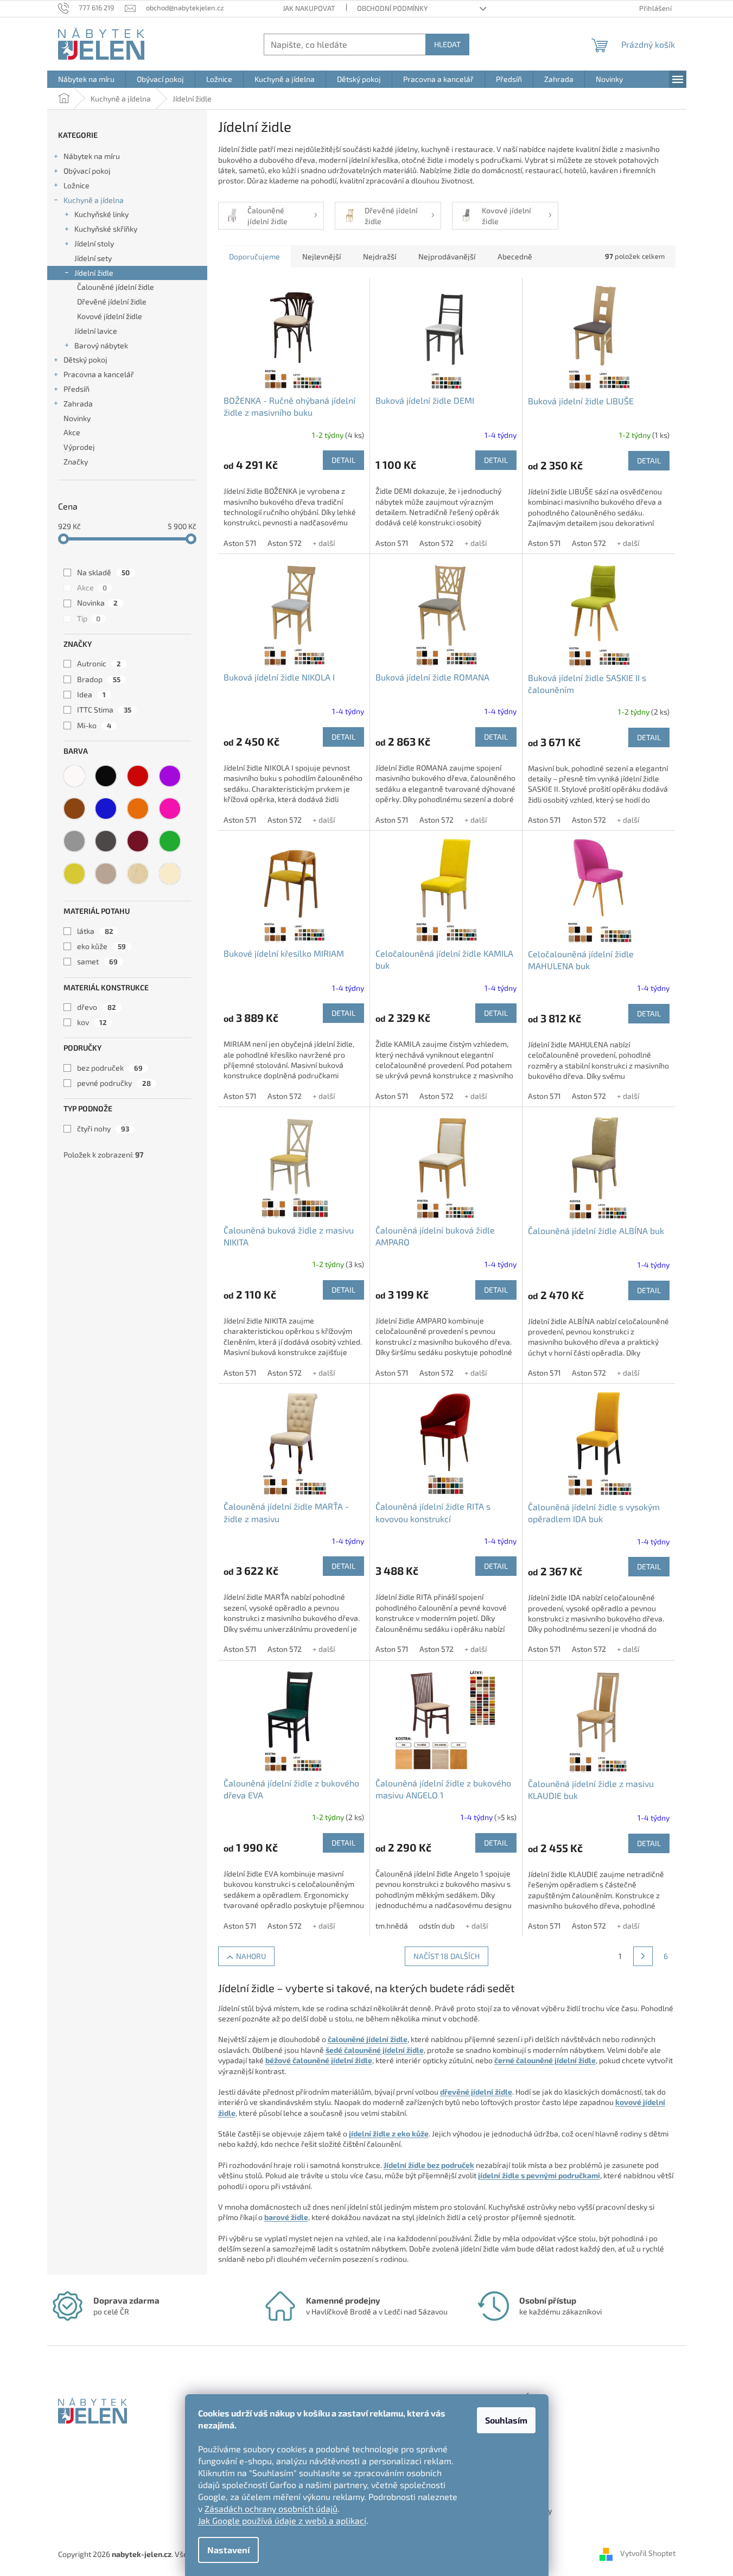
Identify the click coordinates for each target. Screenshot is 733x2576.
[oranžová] (138, 809)
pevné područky (114, 1083)
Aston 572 (285, 543)
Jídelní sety (93, 258)
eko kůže (101, 946)
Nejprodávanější (447, 256)
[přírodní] (138, 874)
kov (92, 1022)
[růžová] (170, 809)
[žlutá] (74, 874)
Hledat (447, 44)
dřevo (97, 1007)
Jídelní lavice (96, 331)
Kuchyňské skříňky (106, 229)
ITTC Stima (104, 710)
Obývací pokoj (87, 171)
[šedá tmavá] (106, 841)
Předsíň (77, 389)
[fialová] (170, 776)
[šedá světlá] (74, 841)
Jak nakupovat (309, 8)
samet (97, 961)
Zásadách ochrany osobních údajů (271, 2508)
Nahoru (251, 1956)
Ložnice (77, 185)
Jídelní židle (94, 273)
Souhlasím (506, 2420)
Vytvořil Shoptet (648, 2553)
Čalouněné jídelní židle (116, 287)
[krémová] (170, 874)
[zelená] (170, 841)
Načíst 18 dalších (447, 1956)
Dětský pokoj (85, 360)
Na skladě (103, 572)
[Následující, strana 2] (643, 1956)
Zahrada (78, 403)
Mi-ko (94, 725)
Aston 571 (240, 543)
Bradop (99, 679)
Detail (343, 460)
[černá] (106, 776)
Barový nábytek (101, 345)
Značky (76, 462)
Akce (72, 432)
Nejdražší (380, 256)
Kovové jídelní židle (110, 316)
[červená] (138, 776)
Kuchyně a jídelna (94, 200)
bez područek (110, 1068)
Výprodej (79, 447)
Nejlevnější (321, 256)
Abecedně (515, 256)
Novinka (97, 603)
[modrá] (106, 809)
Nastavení (228, 2550)
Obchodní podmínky (392, 8)
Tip (89, 618)
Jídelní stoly (94, 243)
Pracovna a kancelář (99, 374)
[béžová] (106, 874)
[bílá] (74, 776)
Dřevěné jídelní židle (112, 301)
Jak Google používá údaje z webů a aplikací (282, 2520)
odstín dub (437, 1926)
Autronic (99, 663)
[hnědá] (74, 809)
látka (95, 931)
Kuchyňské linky (101, 214)
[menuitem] (86, 79)
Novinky (77, 418)
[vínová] (138, 841)
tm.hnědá (392, 1926)
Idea (91, 694)
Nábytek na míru (92, 156)
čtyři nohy (103, 1128)
